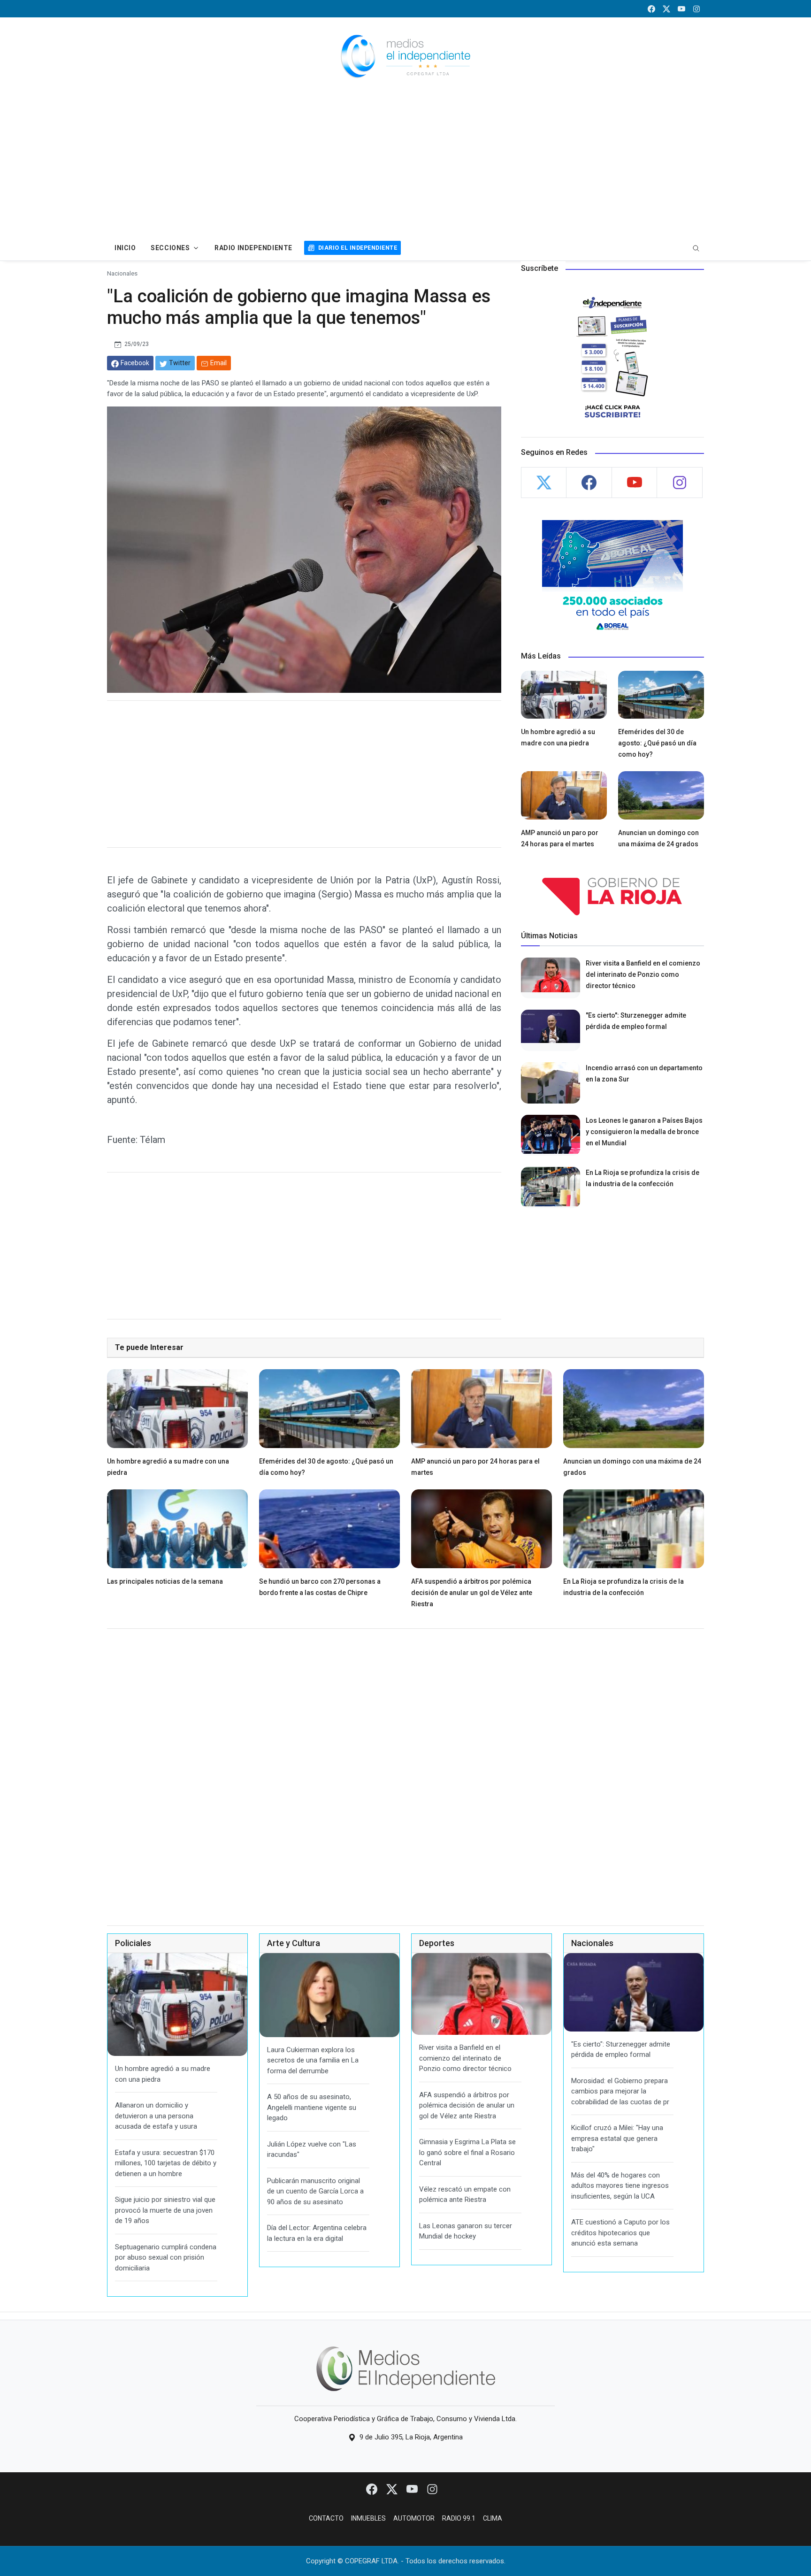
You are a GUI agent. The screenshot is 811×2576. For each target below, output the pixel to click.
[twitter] (666, 9)
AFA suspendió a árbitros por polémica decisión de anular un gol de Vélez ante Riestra (472, 1593)
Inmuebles (368, 2518)
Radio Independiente (253, 248)
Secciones (170, 248)
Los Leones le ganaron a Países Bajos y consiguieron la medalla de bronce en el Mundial (644, 1132)
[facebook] (651, 9)
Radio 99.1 (459, 2518)
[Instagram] (432, 2489)
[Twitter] (393, 2489)
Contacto (326, 2518)
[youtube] (681, 9)
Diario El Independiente (358, 248)
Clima (493, 2518)
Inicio (125, 248)
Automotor (414, 2518)
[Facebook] (372, 2489)
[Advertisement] (405, 165)
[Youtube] (413, 2489)
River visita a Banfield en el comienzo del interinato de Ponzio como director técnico (643, 974)
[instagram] (696, 9)
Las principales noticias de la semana (165, 1581)
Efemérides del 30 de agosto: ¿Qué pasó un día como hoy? (657, 743)
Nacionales (122, 273)
